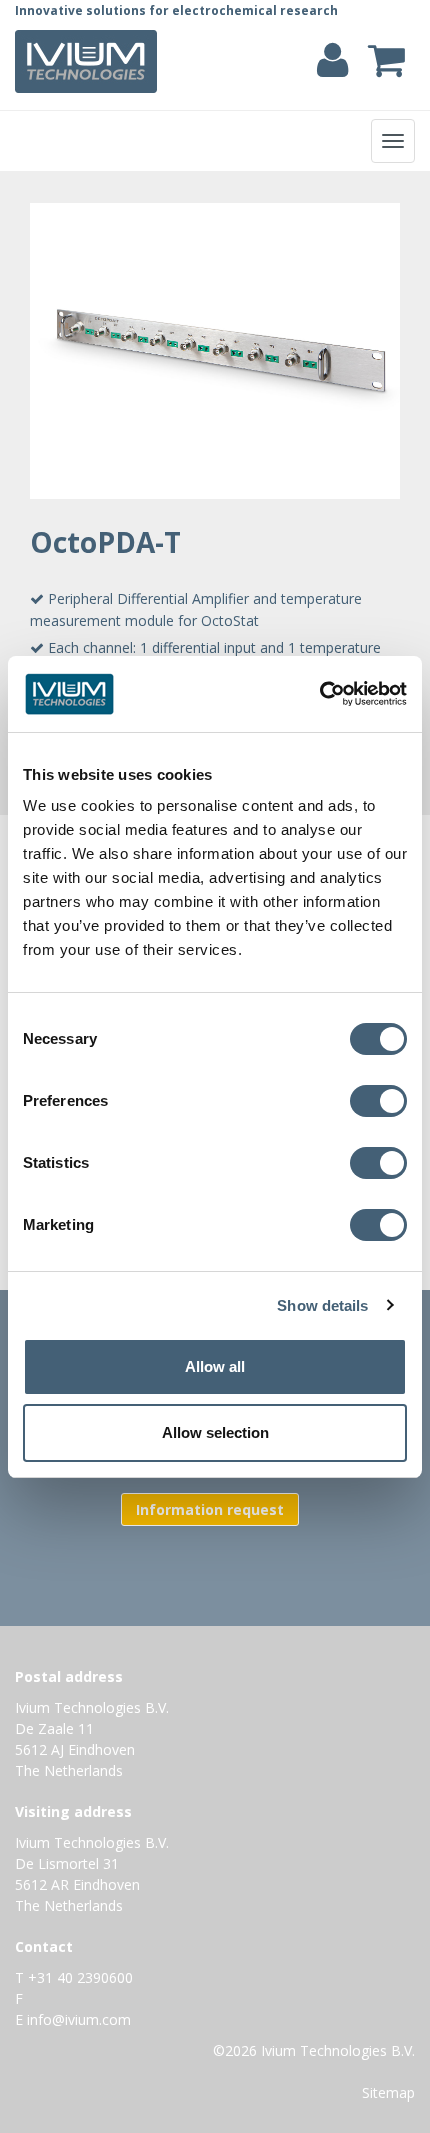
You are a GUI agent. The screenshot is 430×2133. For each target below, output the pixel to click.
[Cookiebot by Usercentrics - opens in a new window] (319, 694)
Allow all (215, 1366)
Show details (322, 1305)
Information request (210, 1509)
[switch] (383, 1105)
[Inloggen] (332, 69)
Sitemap (388, 2092)
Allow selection (215, 1432)
